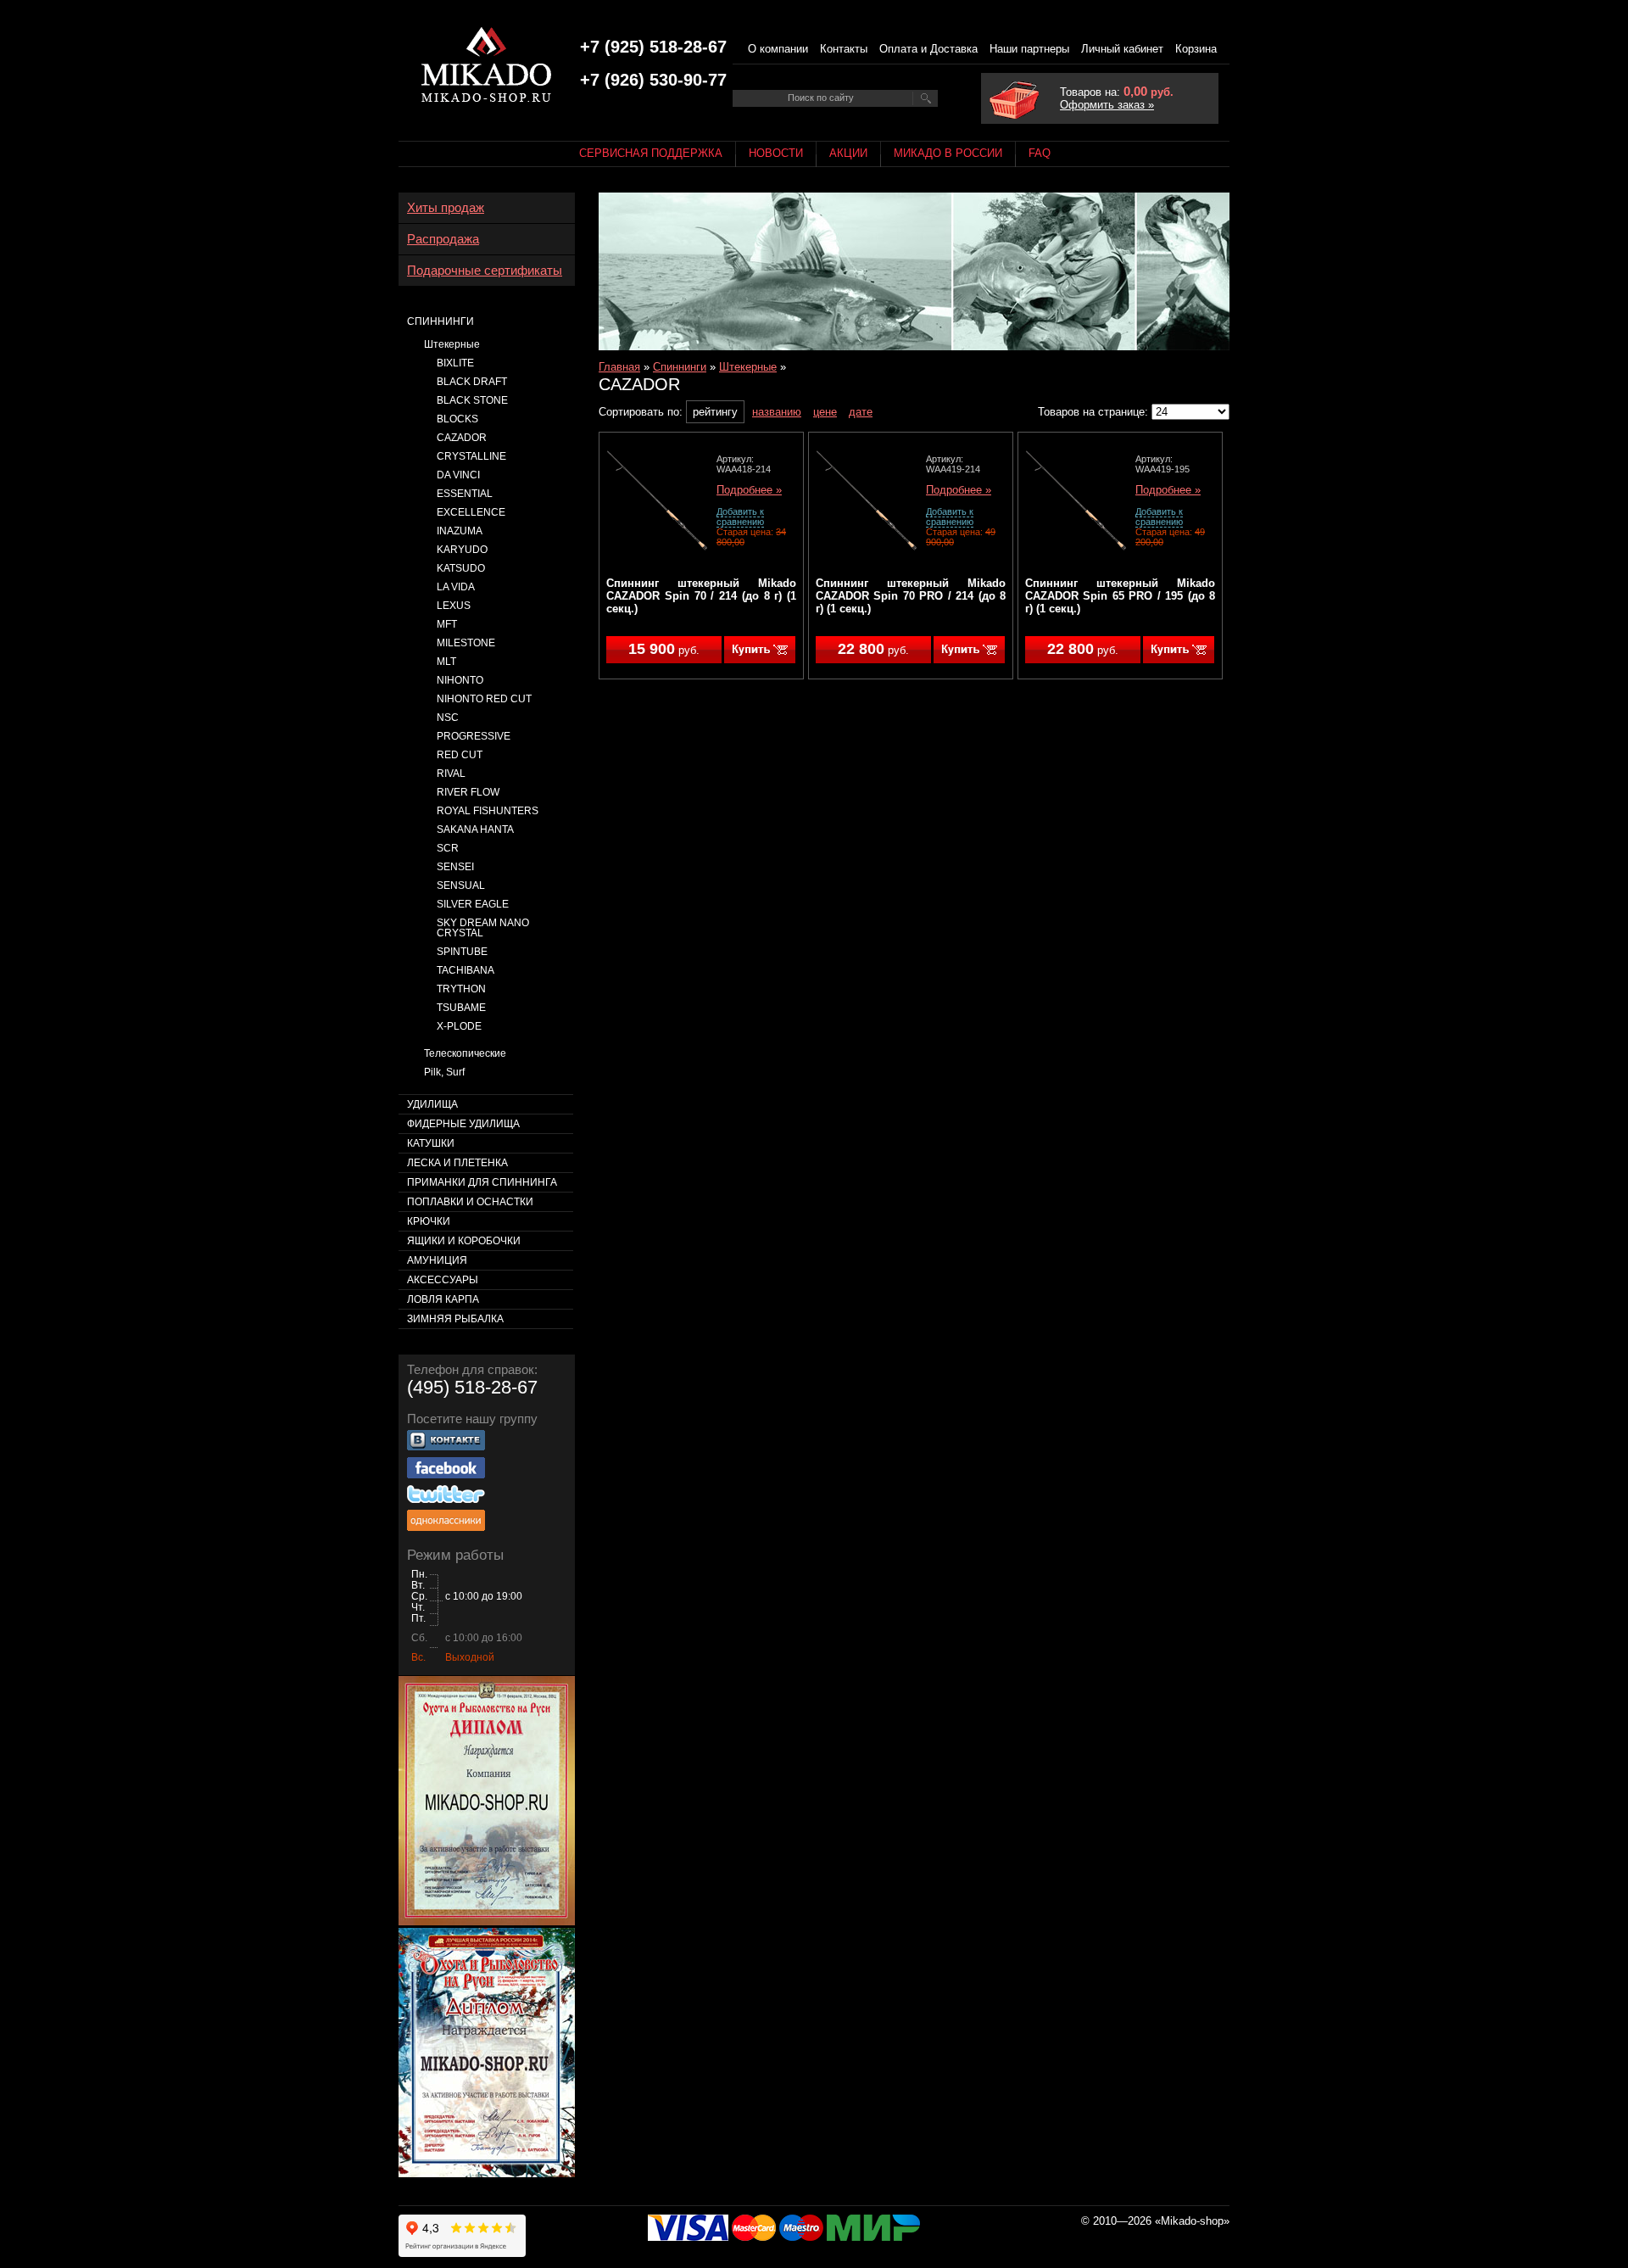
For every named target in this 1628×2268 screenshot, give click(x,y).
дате (861, 412)
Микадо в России (948, 153)
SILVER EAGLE (473, 904)
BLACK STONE (472, 400)
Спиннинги (680, 367)
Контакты (844, 49)
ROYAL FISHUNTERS (488, 811)
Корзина (1196, 49)
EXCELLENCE (471, 512)
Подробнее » (749, 490)
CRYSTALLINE (471, 456)
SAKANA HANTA (475, 830)
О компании (778, 49)
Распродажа (443, 239)
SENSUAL (461, 885)
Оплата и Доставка (928, 49)
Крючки (429, 1221)
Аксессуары (443, 1280)
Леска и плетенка (457, 1163)
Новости (776, 153)
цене (825, 412)
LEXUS (454, 606)
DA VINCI (458, 475)
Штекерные (748, 367)
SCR (448, 848)
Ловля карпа (443, 1299)
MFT (447, 624)
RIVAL (451, 774)
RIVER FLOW (468, 792)
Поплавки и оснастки (470, 1202)
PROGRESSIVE (474, 736)
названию (777, 412)
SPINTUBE (462, 952)
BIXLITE (455, 363)
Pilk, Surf (444, 1072)
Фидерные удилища (463, 1124)
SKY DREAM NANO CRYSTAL (483, 928)
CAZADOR (462, 438)
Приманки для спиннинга (482, 1182)
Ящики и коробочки (464, 1241)
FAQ (1040, 153)
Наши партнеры (1029, 49)
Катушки (431, 1143)
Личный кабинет (1122, 49)
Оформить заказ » (1107, 105)
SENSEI (455, 867)
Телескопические (465, 1053)
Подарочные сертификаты (485, 271)
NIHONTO (460, 680)
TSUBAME (461, 1008)
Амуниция (437, 1260)
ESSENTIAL (465, 494)
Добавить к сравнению (740, 517)
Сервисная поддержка (651, 153)
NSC (448, 718)
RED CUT (460, 755)
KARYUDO (462, 550)
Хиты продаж (446, 208)
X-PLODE (459, 1026)
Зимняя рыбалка (455, 1319)
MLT (446, 662)
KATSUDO (461, 568)
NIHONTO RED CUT (484, 699)
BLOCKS (457, 419)
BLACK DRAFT (472, 382)
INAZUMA (460, 531)
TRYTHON (461, 989)
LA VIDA (456, 587)
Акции (848, 153)
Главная (619, 367)
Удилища (432, 1104)
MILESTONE (466, 643)
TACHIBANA (466, 970)
